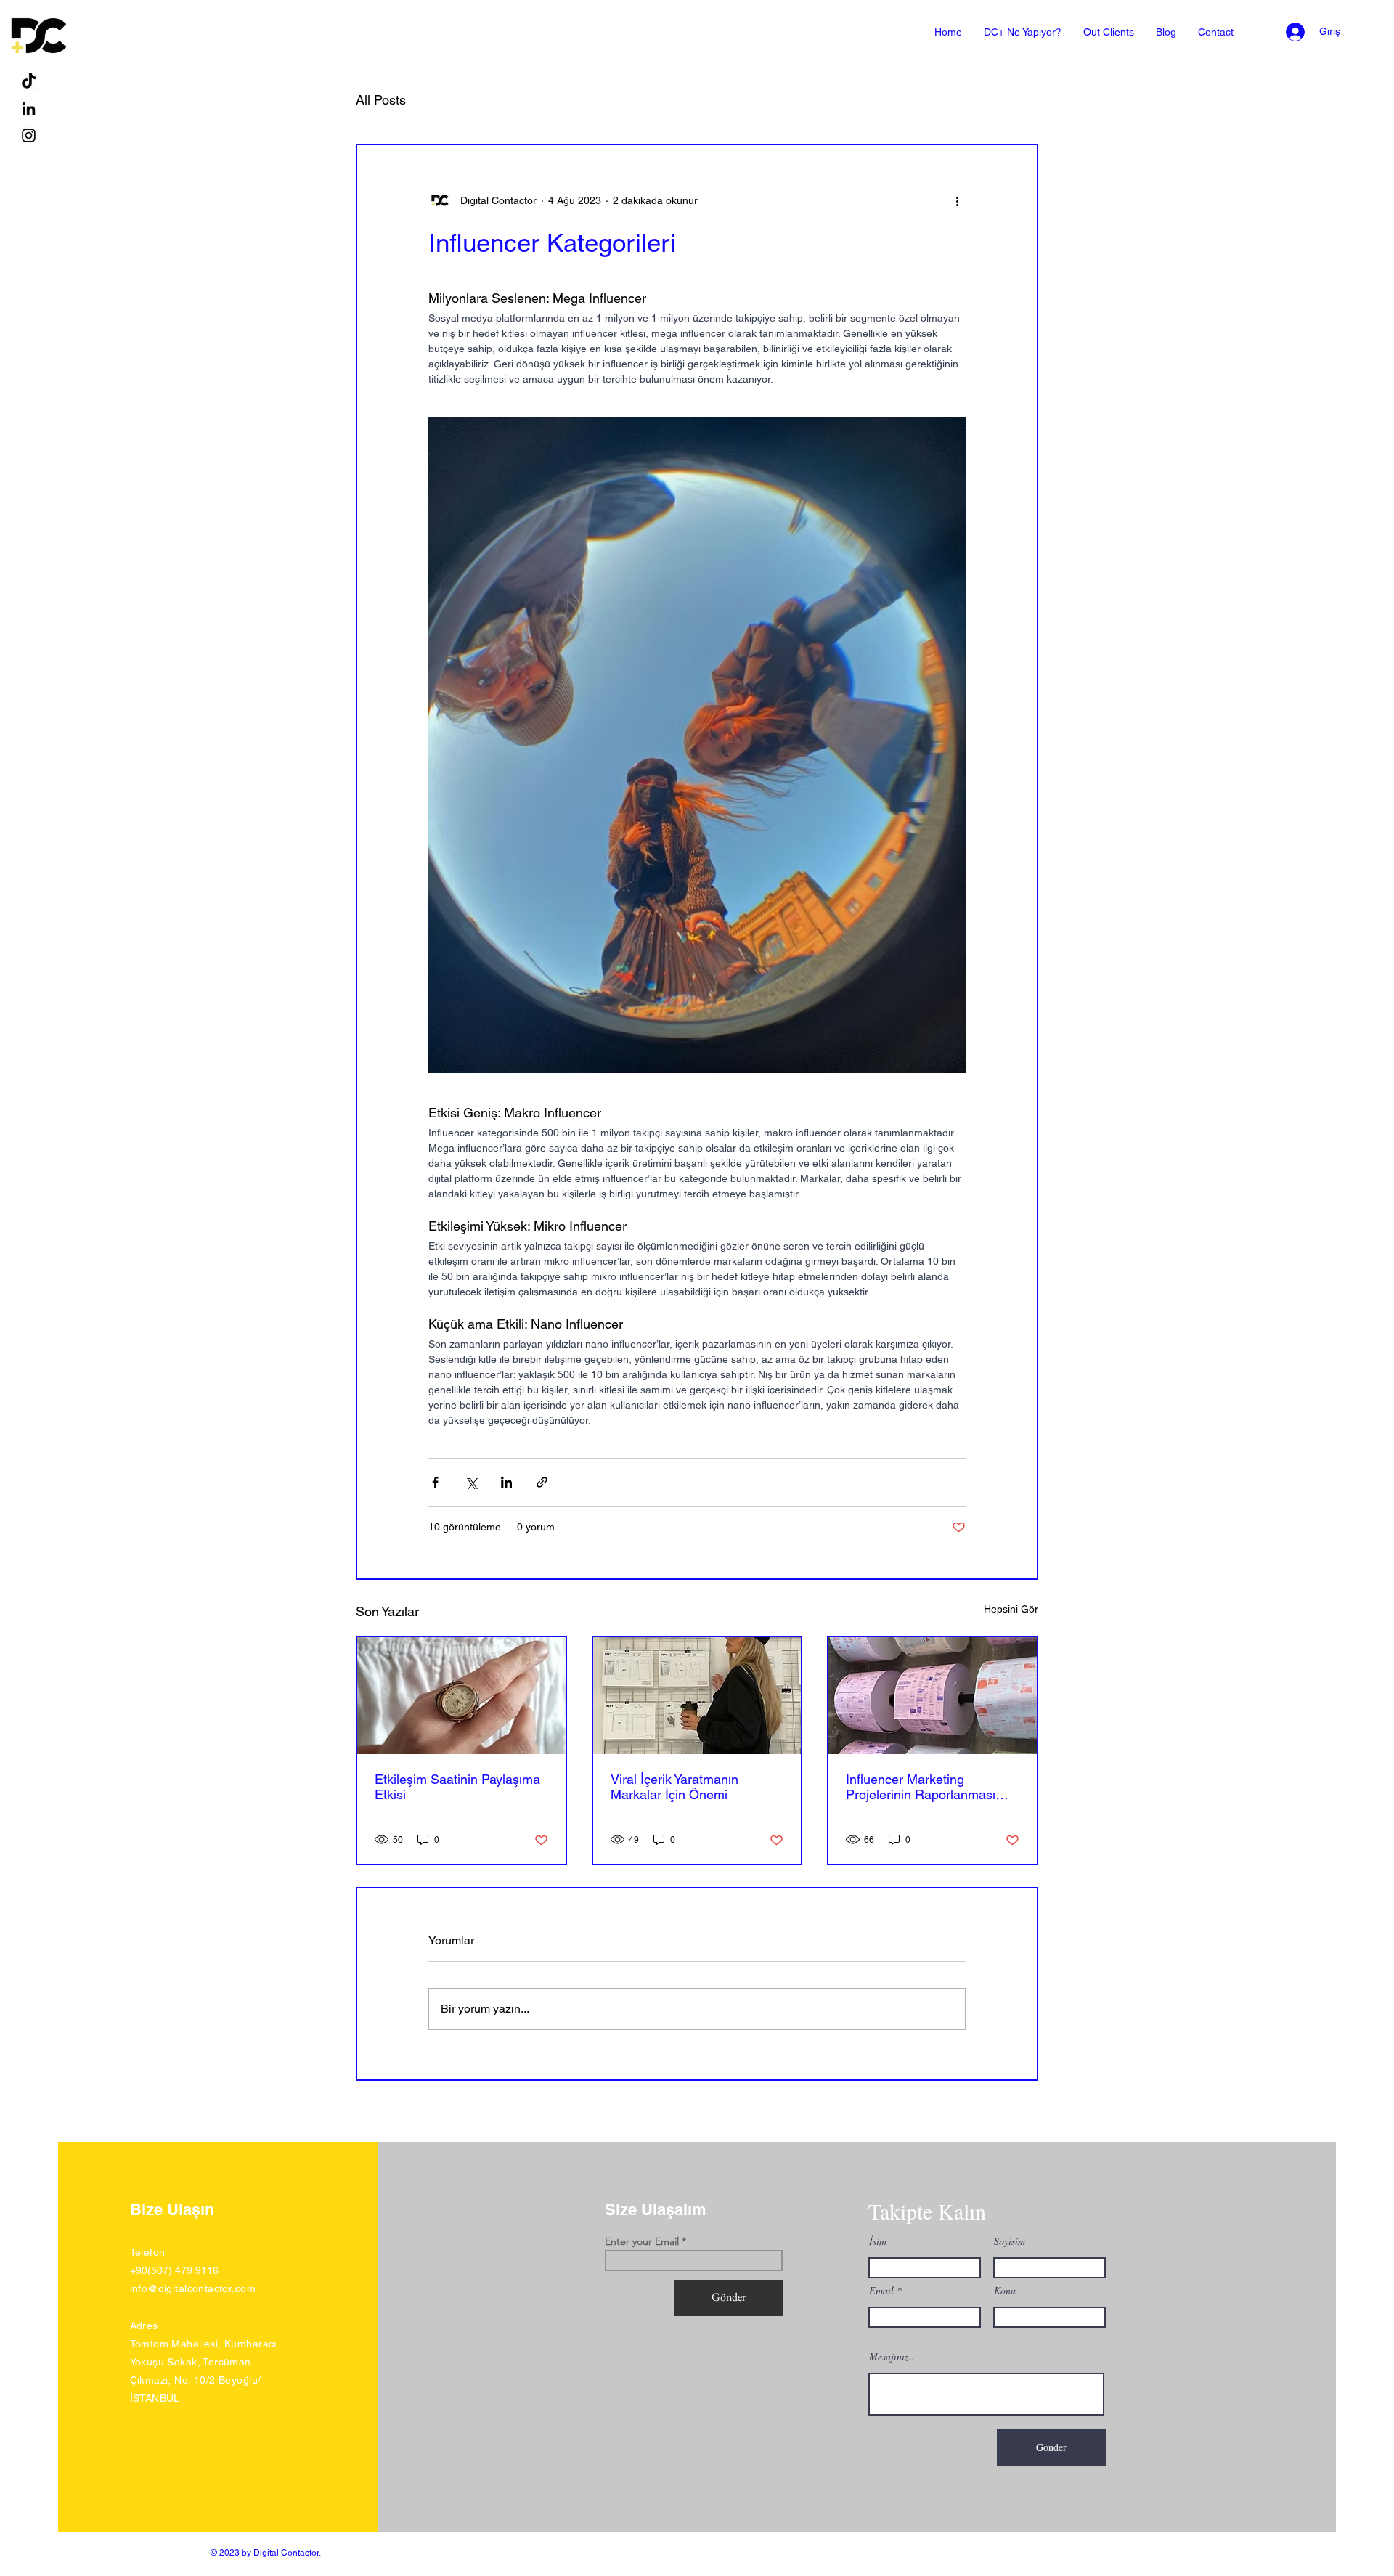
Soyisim (1010, 2241)
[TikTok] (29, 82)
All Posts (381, 100)
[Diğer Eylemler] (957, 200)
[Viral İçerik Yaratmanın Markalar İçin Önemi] (697, 1696)
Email (881, 2291)
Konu (1005, 2291)
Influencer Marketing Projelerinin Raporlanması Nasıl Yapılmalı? (921, 1787)
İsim (878, 2241)
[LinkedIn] (29, 109)
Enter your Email (642, 2241)
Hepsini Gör (1011, 1609)
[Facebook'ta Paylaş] (435, 1482)
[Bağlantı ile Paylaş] (542, 1482)
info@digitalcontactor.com (193, 2288)
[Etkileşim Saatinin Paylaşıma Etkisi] (461, 1696)
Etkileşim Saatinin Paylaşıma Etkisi (457, 1787)
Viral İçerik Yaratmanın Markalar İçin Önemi (674, 1787)
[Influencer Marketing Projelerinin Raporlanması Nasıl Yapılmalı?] (933, 1696)
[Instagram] (29, 135)
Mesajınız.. (892, 2357)
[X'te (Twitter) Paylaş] (471, 1482)
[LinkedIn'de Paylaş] (506, 1482)
